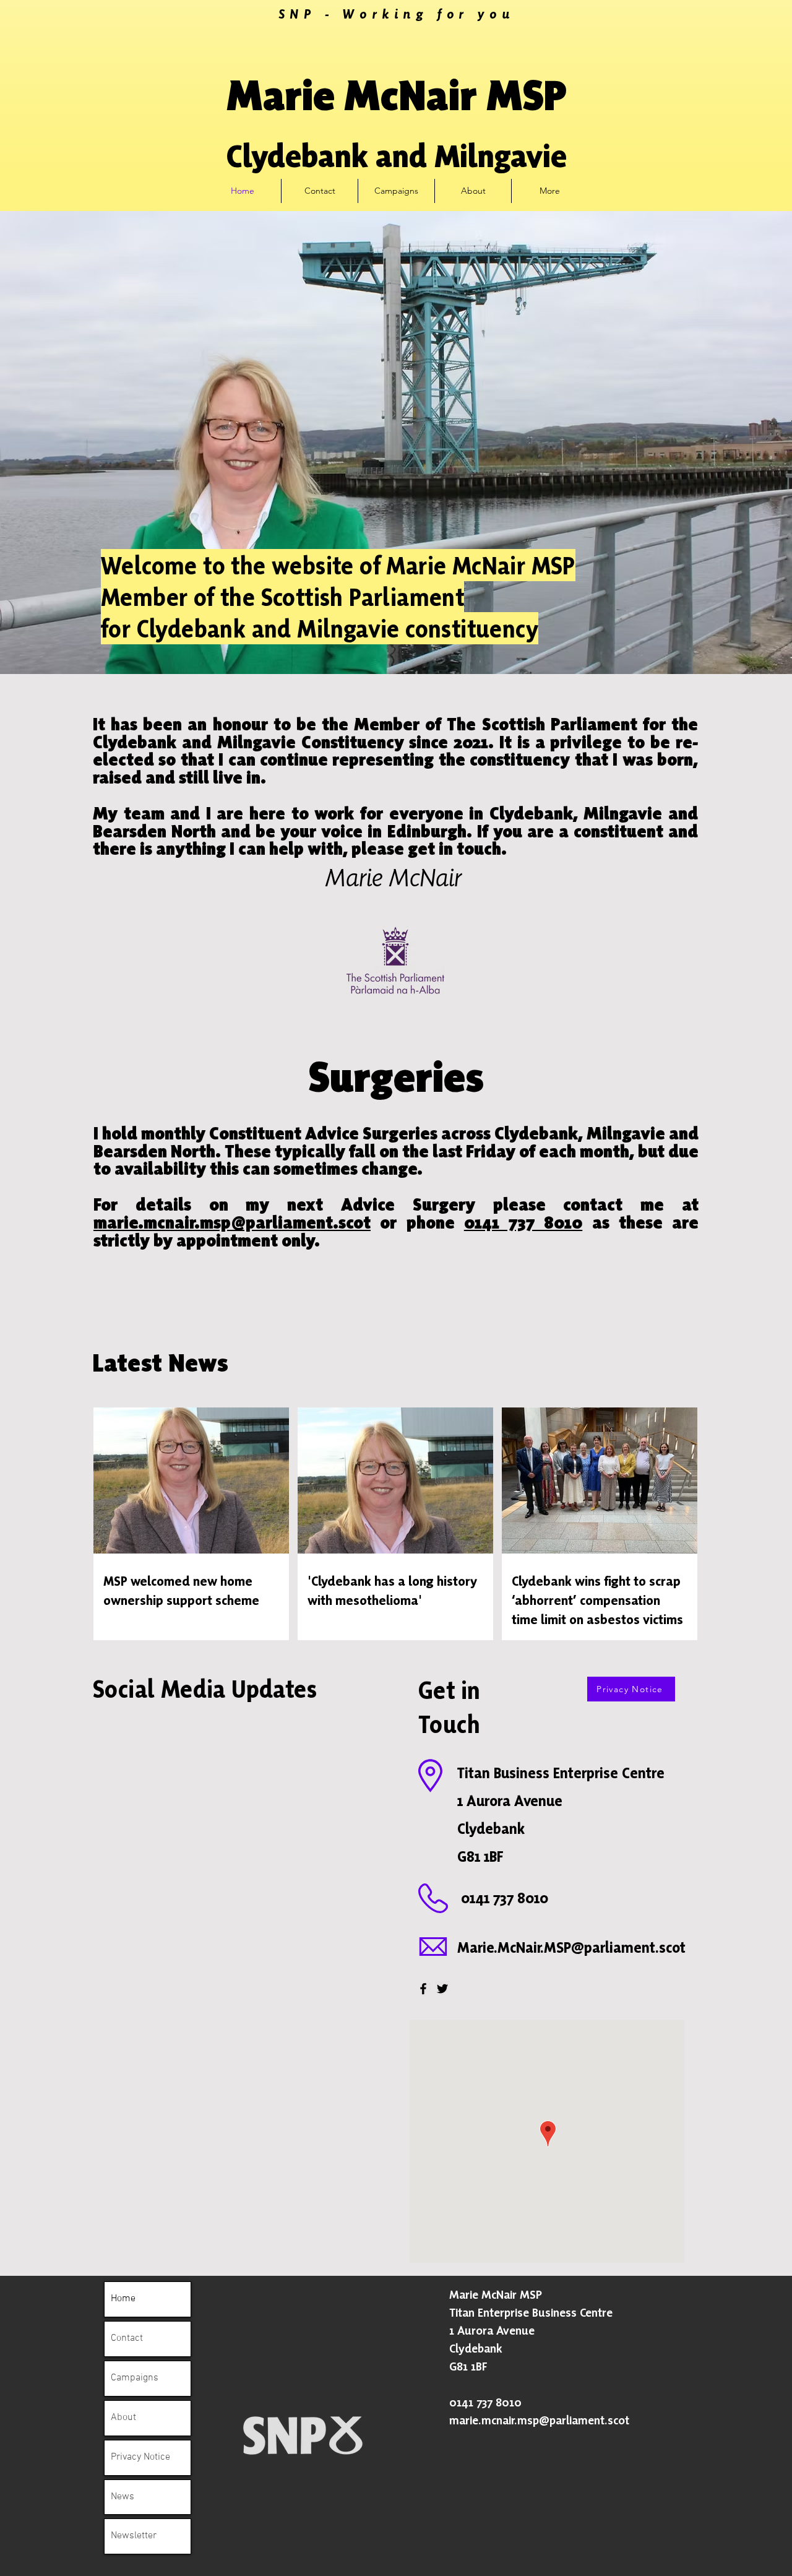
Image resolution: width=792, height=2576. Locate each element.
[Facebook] (423, 1989)
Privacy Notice (140, 2457)
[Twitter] (442, 1989)
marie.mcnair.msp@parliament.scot (232, 1222)
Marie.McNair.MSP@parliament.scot (571, 1947)
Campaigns (135, 2378)
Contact (127, 2338)
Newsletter (134, 2536)
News (123, 2497)
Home (123, 2299)
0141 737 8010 (523, 1222)
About (123, 2418)
